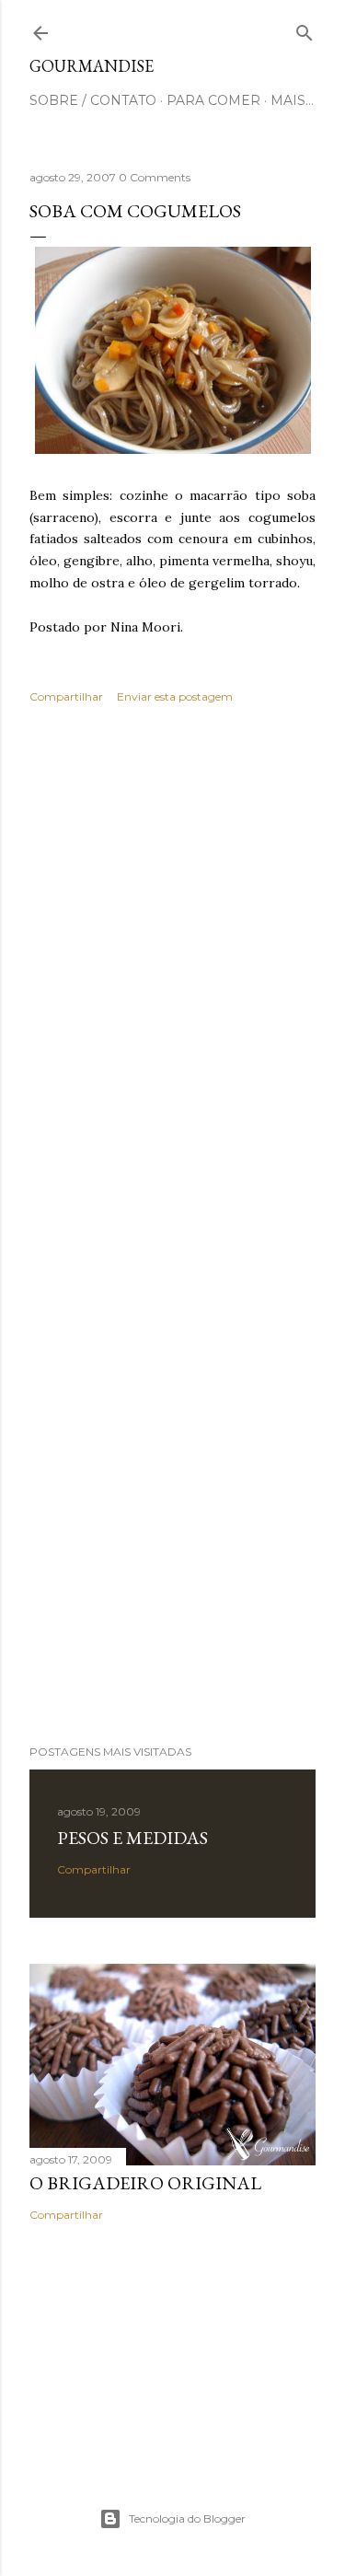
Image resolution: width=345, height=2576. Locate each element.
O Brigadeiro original (145, 2183)
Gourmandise (92, 66)
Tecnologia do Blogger (187, 2518)
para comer (213, 100)
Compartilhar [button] (66, 696)
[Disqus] (172, 986)
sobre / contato (93, 100)
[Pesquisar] (305, 29)
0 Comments (155, 177)
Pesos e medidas (132, 1838)
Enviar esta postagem (175, 696)
